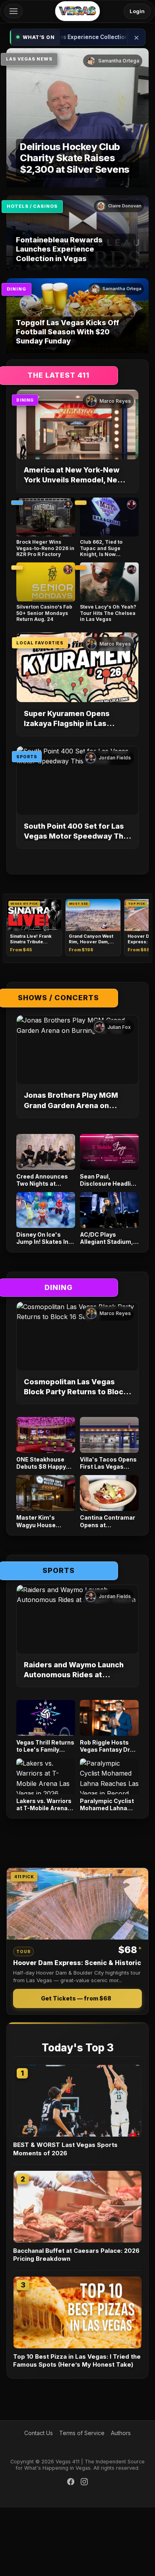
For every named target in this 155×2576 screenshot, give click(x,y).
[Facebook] (71, 2483)
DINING (16, 289)
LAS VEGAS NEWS (29, 59)
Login (137, 11)
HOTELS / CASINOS (32, 206)
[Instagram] (84, 2483)
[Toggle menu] (14, 11)
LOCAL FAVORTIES (40, 643)
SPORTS (27, 757)
